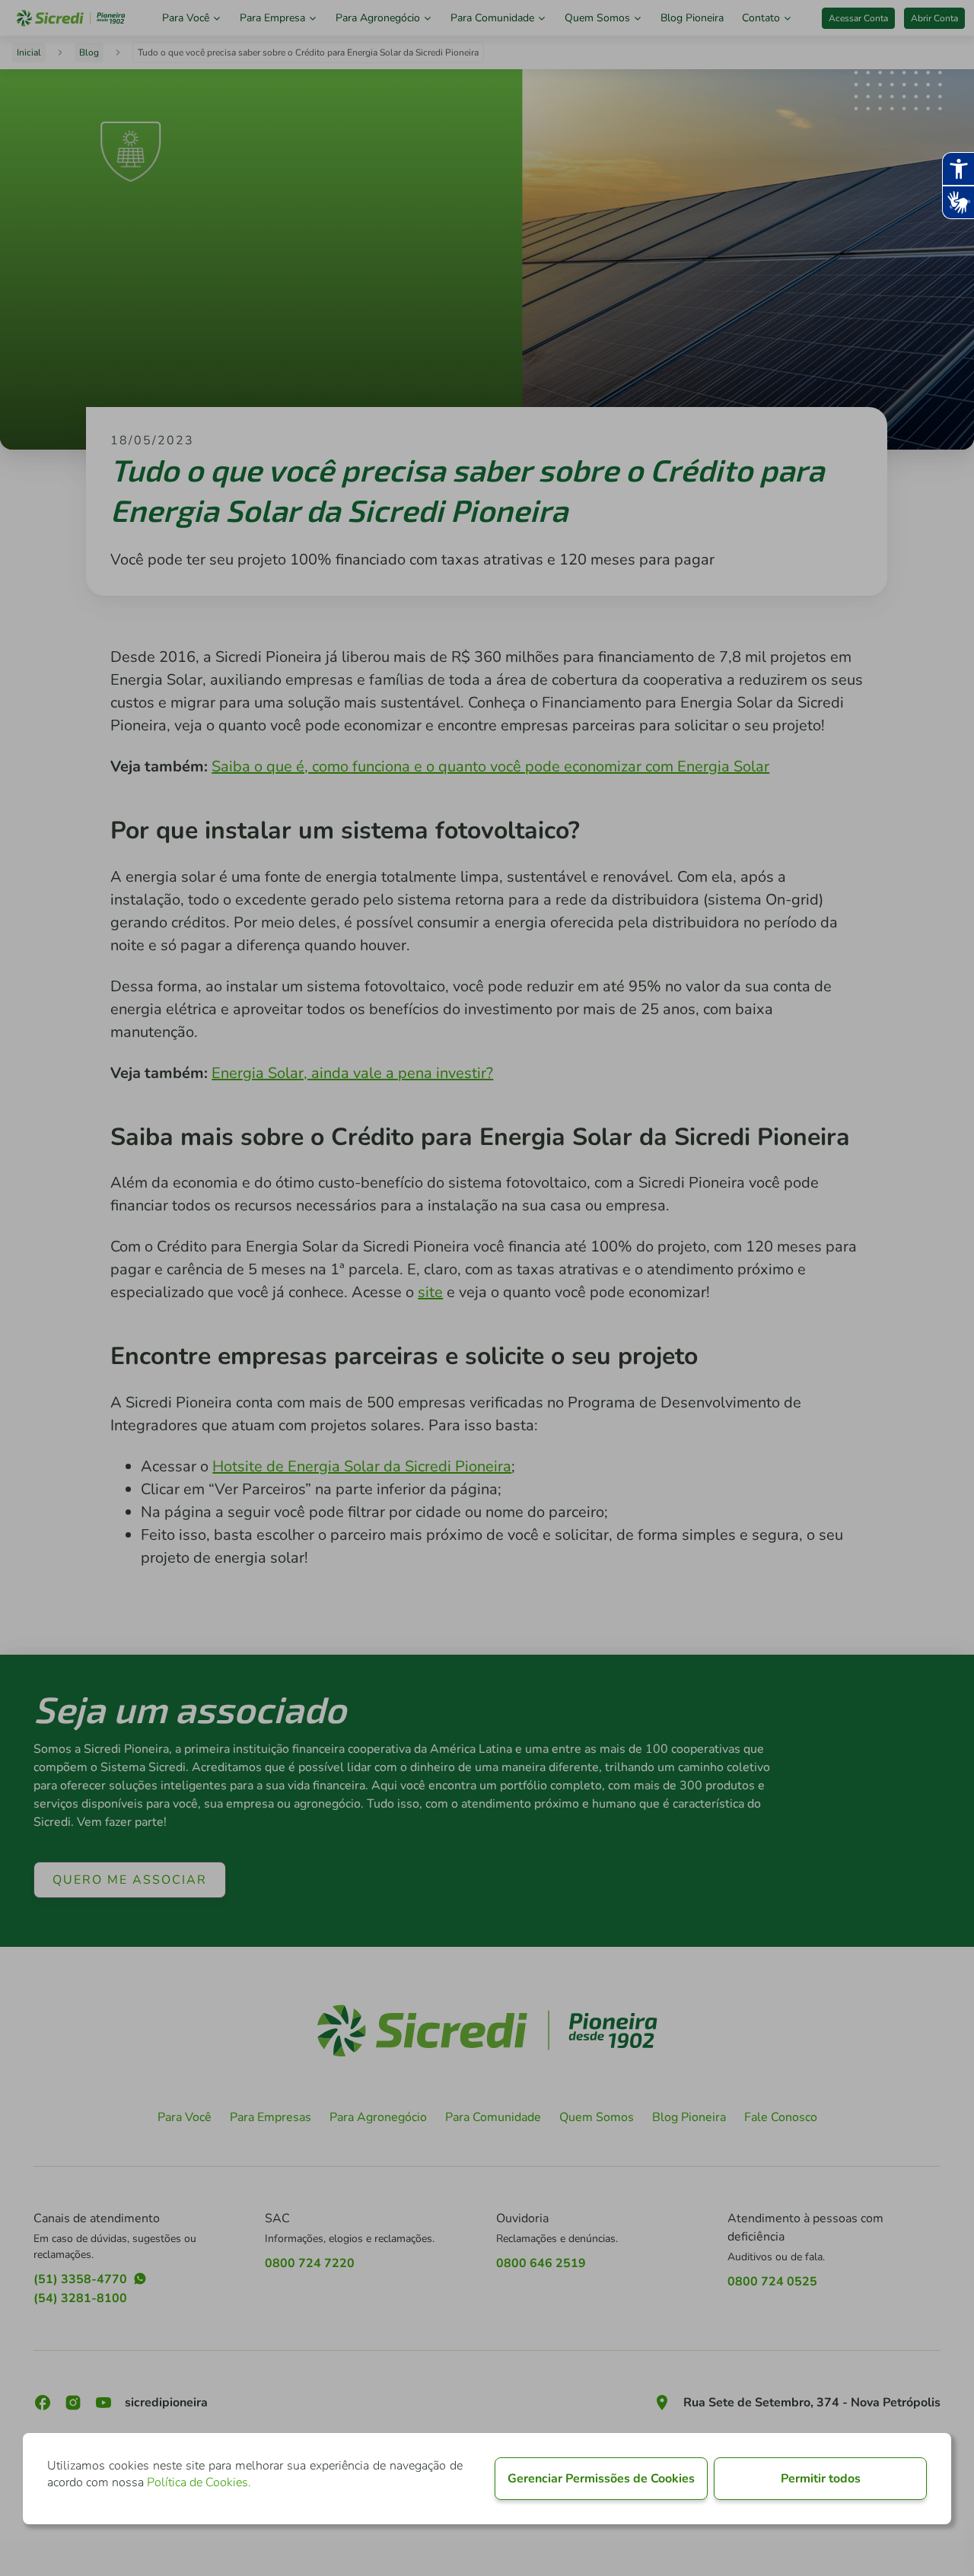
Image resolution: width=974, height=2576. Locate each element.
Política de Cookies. (199, 2482)
